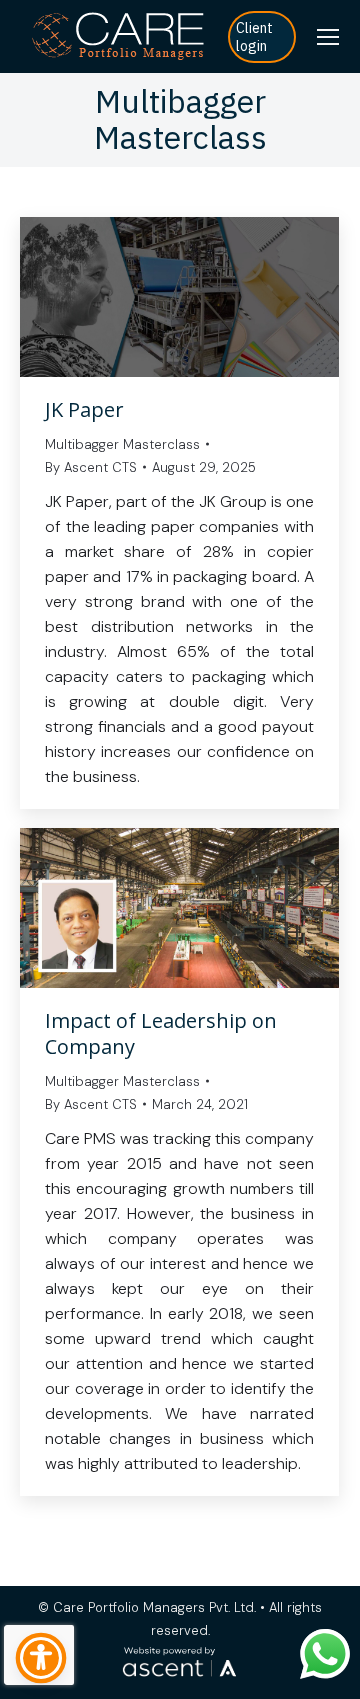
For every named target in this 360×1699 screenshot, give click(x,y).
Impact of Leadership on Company (161, 1033)
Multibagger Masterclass (122, 444)
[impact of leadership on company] (179, 908)
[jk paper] (179, 297)
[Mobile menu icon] (328, 37)
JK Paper (84, 409)
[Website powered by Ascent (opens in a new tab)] (180, 1677)
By (91, 467)
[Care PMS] (119, 36)
